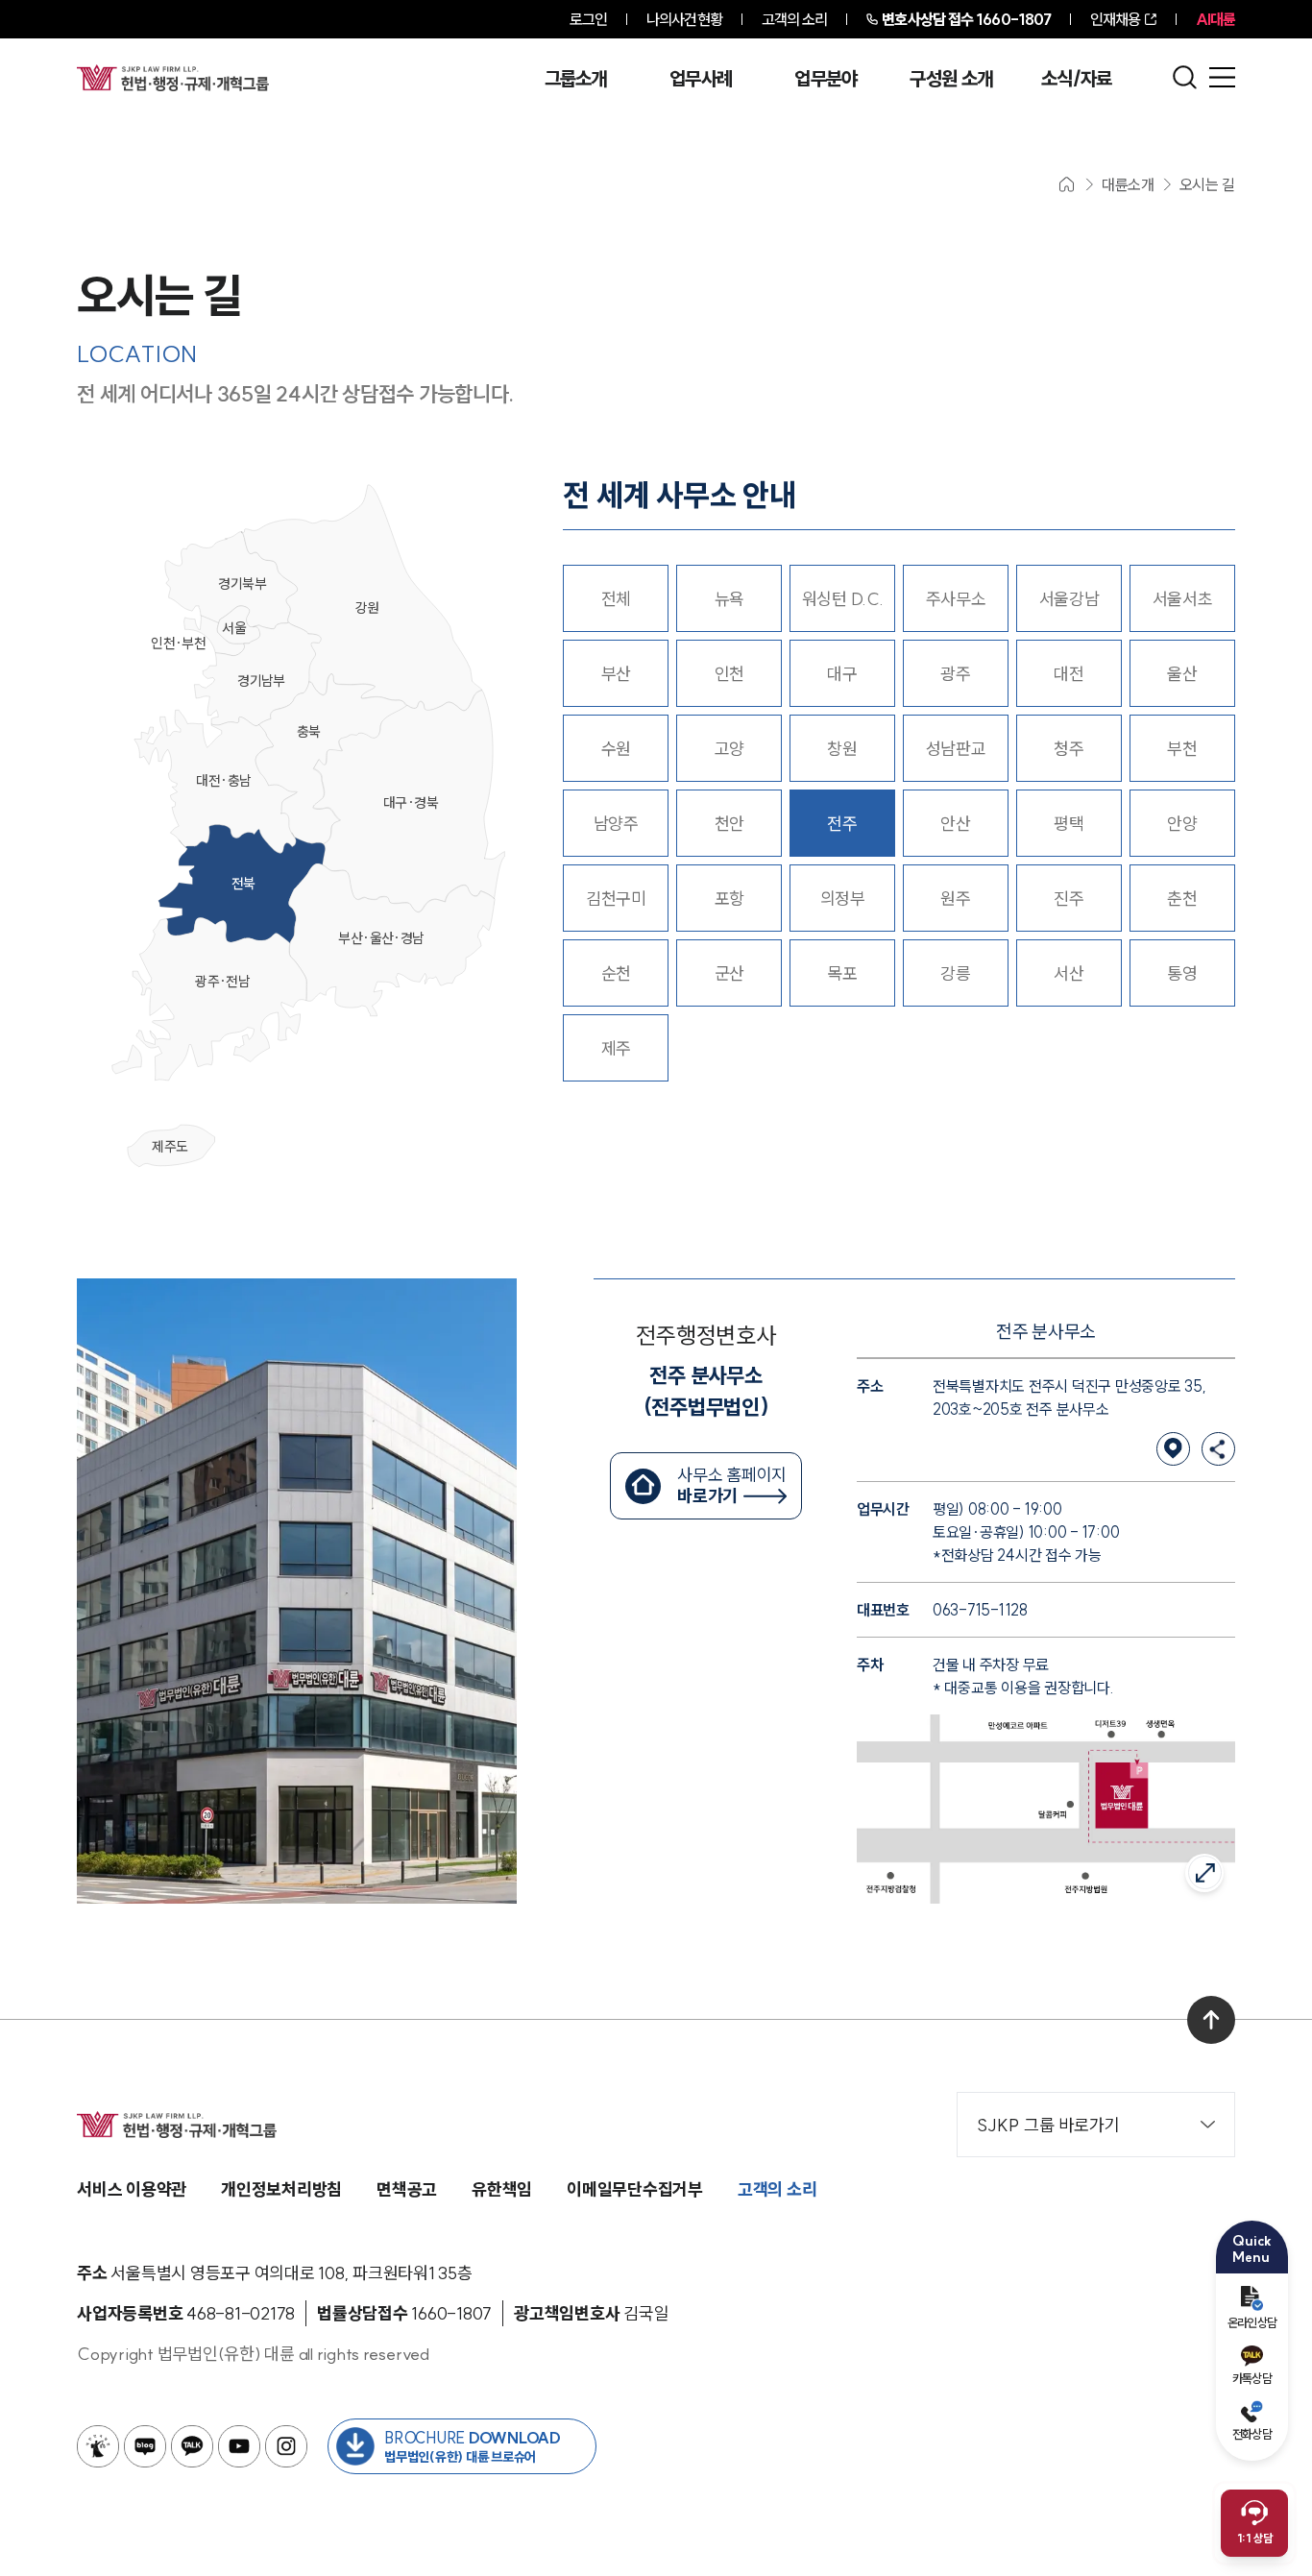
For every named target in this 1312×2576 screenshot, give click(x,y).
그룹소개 (576, 79)
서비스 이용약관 (132, 2189)
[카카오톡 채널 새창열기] (192, 2446)
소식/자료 (1077, 79)
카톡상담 (1252, 2378)
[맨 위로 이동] (1211, 2020)
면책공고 (407, 2189)
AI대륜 (1215, 19)
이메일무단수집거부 (635, 2189)
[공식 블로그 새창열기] (145, 2446)
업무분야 (826, 79)
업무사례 (701, 79)
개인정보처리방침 (281, 2189)
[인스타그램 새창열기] (286, 2446)
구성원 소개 (951, 79)
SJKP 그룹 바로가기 (1048, 2125)
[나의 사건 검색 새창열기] (98, 2446)
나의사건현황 (684, 19)
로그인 (588, 19)
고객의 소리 (795, 19)
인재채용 (1115, 19)
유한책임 (502, 2189)
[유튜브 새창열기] (239, 2446)
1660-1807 (966, 19)
